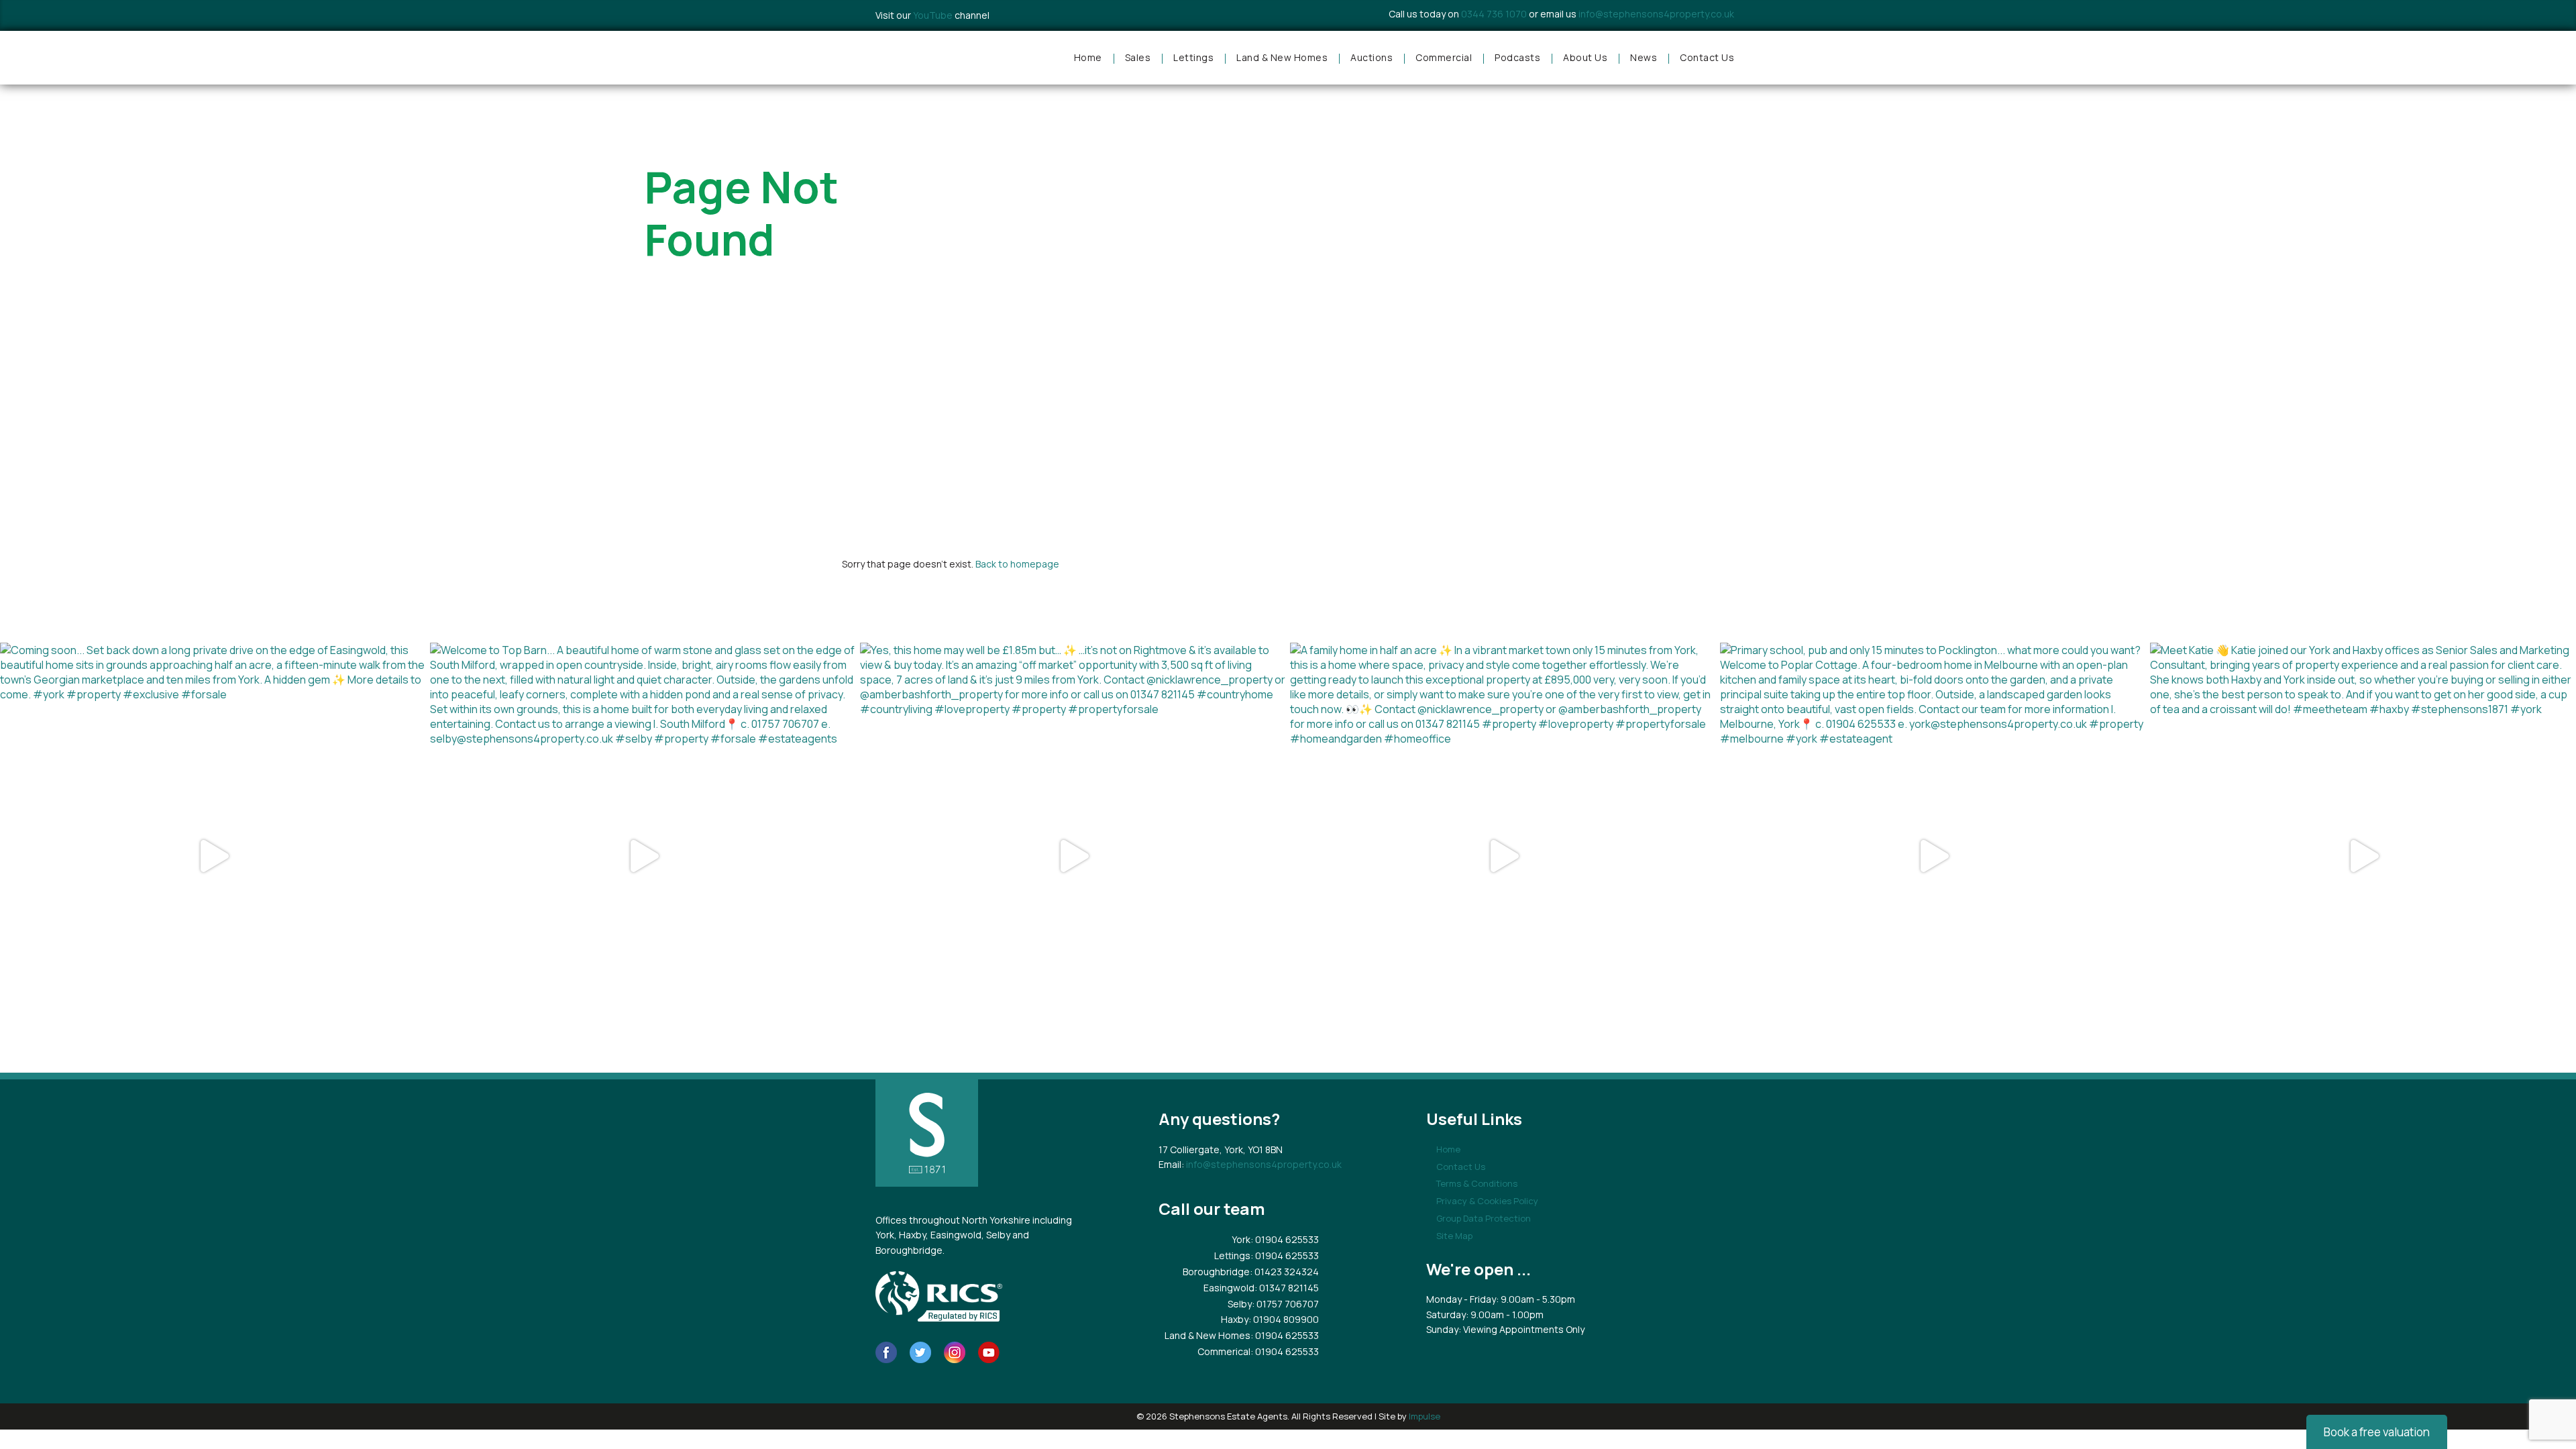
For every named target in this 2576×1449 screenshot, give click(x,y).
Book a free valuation (2377, 1432)
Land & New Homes (1282, 57)
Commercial (1444, 57)
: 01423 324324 (1284, 1272)
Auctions (1372, 57)
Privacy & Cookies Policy (1487, 1201)
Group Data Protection (1484, 1218)
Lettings (1193, 57)
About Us (1585, 57)
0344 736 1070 (1494, 14)
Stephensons (932, 58)
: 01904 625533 (1285, 1239)
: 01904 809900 (1284, 1319)
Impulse (1425, 1416)
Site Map (1454, 1236)
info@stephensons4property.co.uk (1656, 14)
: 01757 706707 (1285, 1304)
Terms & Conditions (1477, 1183)
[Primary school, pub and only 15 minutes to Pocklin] (1933, 856)
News (1644, 57)
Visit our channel (932, 15)
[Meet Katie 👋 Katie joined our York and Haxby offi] (2363, 856)
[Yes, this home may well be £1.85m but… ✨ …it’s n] (1073, 856)
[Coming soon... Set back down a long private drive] (213, 856)
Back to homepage (1017, 564)
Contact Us (1707, 57)
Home (1088, 57)
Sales (1138, 57)
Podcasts (1517, 57)
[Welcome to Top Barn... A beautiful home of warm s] (643, 856)
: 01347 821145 (1287, 1288)
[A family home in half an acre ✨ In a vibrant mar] (1503, 856)
